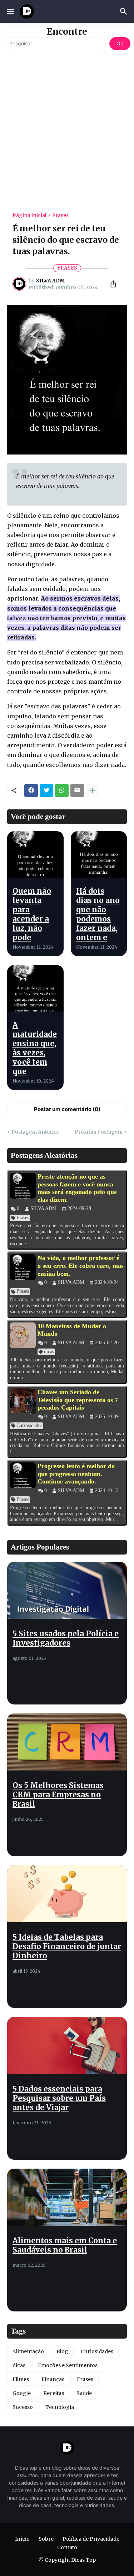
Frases (60, 215)
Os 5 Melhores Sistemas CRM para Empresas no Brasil (58, 1795)
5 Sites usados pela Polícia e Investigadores (66, 1638)
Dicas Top (83, 2560)
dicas (19, 2365)
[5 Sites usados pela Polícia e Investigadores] (67, 1590)
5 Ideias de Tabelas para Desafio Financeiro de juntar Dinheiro (67, 1947)
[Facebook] (31, 790)
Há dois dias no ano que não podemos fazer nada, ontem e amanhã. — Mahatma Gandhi (98, 928)
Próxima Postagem (99, 1132)
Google (22, 2393)
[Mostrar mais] (93, 790)
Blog (62, 2351)
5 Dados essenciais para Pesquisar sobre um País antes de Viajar (59, 2098)
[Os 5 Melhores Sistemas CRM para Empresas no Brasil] (67, 1742)
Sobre (46, 2539)
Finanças (53, 2379)
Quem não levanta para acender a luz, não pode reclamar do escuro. (35, 924)
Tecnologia (60, 2407)
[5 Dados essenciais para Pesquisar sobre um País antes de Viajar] (67, 2045)
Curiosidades (97, 2351)
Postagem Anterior (35, 1132)
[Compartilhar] (111, 284)
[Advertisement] (67, 128)
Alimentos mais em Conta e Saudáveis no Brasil (65, 2245)
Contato (67, 2547)
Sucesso (23, 2407)
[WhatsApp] (62, 790)
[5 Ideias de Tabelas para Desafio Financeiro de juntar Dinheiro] (67, 1894)
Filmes (21, 2379)
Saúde (84, 2393)
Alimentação (28, 2351)
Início (22, 2539)
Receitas (54, 2393)
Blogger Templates (80, 2567)
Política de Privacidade (91, 2539)
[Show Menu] (10, 11)
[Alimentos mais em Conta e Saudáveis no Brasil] (67, 2197)
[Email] (77, 790)
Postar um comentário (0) (67, 1109)
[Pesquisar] (125, 11)
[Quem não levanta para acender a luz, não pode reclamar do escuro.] (35, 854)
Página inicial (29, 215)
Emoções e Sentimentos (68, 2365)
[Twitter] (46, 790)
